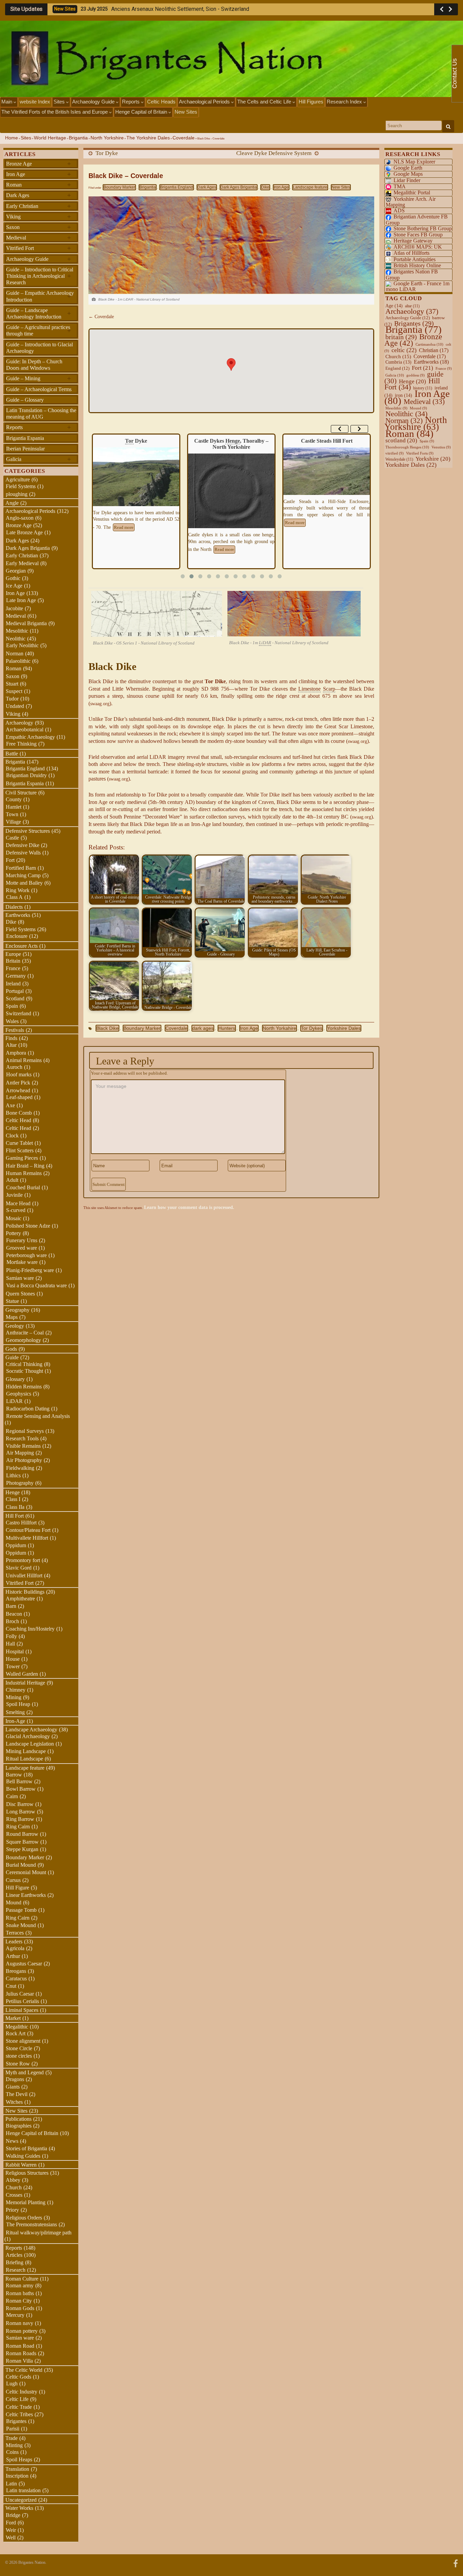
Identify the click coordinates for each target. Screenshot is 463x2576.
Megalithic (17, 2027)
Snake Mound (21, 1925)
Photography (20, 1483)
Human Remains (24, 1173)
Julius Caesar (20, 1994)
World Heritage (50, 138)
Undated (15, 706)
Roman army (20, 2285)
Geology (15, 1326)
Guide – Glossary (25, 400)
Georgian (16, 571)
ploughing (17, 494)
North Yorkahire (279, 1028)
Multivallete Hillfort (27, 1538)
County (14, 799)
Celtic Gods (18, 2377)
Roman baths (20, 2293)
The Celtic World (24, 2370)
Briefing (15, 2262)
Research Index (345, 102)
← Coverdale (101, 317)
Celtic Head (18, 1120)
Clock (12, 1136)
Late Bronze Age (24, 532)
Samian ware (20, 1278)
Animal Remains (24, 1060)
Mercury (15, 2315)
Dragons (15, 2079)
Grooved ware (22, 1248)
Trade (12, 2438)
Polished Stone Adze (28, 1226)
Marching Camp (23, 875)
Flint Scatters (20, 1150)
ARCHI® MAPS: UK (418, 247)
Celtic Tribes (19, 2414)
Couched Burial (23, 1187)
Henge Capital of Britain (142, 112)
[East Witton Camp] (327, 480)
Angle (12, 503)
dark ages (203, 1028)
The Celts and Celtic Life (265, 102)
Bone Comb (19, 1113)
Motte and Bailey (24, 883)
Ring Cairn (18, 1827)
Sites (60, 102)
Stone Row (18, 2064)
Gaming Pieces (22, 1158)
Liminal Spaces (22, 2010)
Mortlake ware (22, 1262)
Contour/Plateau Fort (28, 1530)
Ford (11, 2523)
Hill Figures (311, 102)
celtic (404, 350)
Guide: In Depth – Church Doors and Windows (34, 365)
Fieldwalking (20, 1468)
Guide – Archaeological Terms (39, 389)
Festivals (15, 1030)
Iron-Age (15, 1721)
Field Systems (21, 486)
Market (13, 2018)
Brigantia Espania (25, 438)
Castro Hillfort (21, 1523)
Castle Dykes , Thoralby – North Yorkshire (136, 444)
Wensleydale (399, 459)
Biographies (19, 2126)
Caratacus (16, 1978)
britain (401, 337)
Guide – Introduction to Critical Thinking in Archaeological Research (40, 276)
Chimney (16, 1690)
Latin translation (23, 2490)
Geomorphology (23, 1340)
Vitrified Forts (420, 453)
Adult (12, 1180)
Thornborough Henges (407, 447)
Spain (12, 1006)
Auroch (14, 1067)
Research (16, 2270)
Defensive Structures (28, 831)
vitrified (395, 453)
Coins (12, 2452)
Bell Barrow (19, 1781)
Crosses (14, 2195)
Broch (12, 1621)
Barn (11, 1606)
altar (412, 306)
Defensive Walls (23, 853)
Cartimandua (429, 344)
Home (12, 138)
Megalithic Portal (412, 193)
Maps (12, 1317)
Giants (13, 2087)
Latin (11, 2484)
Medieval (38, 237)
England (397, 368)
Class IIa (15, 1507)
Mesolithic (17, 631)
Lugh (12, 2383)
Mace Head (18, 1203)
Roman (38, 185)
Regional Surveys (25, 1431)
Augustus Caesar (24, 1964)
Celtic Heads (161, 102)
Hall (10, 1644)
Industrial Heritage (25, 1683)
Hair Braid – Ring (25, 1166)
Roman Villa (19, 2361)
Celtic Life (17, 2399)
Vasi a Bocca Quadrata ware (36, 1285)
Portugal (15, 991)
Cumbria (398, 362)
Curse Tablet (19, 1143)
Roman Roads (21, 2353)
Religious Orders (24, 2218)
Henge (13, 1492)
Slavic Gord (19, 1568)
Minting (14, 2445)
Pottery (13, 1233)
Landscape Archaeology (31, 1729)
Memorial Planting (26, 2202)
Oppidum (16, 1545)
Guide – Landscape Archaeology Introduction (38, 313)
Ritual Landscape (24, 1759)
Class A (14, 897)
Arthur (13, 1956)
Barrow (14, 1775)
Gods (11, 1349)
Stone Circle (19, 2048)
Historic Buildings (25, 1592)
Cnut (11, 1986)
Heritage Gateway (413, 241)
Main (7, 102)
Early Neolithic (22, 645)
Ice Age (14, 586)
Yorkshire (433, 459)
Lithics (13, 1475)
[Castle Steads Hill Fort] (231, 471)
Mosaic (14, 1218)
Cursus (13, 1880)
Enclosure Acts (22, 946)
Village (13, 822)
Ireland (13, 984)
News (12, 2141)
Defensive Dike (23, 845)
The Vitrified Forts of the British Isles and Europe (55, 112)
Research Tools (22, 1438)
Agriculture (18, 479)
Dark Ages (207, 187)
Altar (11, 1045)
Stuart (12, 684)
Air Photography (24, 1460)
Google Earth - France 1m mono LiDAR (418, 286)
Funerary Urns (22, 1240)
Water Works (19, 2508)
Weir (11, 2530)
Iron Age (281, 187)
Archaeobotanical (25, 729)
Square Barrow (22, 1842)
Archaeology (19, 723)
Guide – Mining (38, 378)
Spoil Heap (18, 1704)
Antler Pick (18, 1083)
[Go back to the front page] (231, 59)
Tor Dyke (107, 153)
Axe (10, 1105)
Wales (12, 1021)
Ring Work (18, 890)
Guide (12, 1357)
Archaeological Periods (205, 102)
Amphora (16, 1053)
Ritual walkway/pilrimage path (39, 2233)
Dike (265, 187)
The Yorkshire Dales (148, 138)
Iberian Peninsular (25, 449)
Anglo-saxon (20, 518)
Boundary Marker (119, 187)
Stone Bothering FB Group (423, 228)
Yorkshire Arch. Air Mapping (411, 202)
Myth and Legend (25, 2072)
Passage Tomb (21, 1910)
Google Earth (408, 168)
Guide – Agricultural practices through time (38, 330)
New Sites (186, 112)
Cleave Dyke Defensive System (274, 153)
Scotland (15, 998)
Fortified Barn (21, 868)
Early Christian (38, 206)
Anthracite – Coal (25, 1333)
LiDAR (14, 1401)
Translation (17, 2469)
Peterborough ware (26, 1255)
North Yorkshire (107, 138)
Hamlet (14, 807)
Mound (14, 1902)
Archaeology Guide (94, 102)
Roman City (19, 2301)
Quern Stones (20, 1294)
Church (14, 2187)
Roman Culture (22, 2279)
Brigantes (16, 2421)
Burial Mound (21, 1865)
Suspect (14, 691)
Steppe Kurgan (22, 1849)
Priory (12, 2210)
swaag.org (100, 704)
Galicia (38, 459)
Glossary (15, 1379)
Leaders (14, 1941)
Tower (13, 1666)
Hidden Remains (24, 1387)
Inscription (17, 2476)
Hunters (227, 1028)
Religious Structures (27, 2173)
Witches (14, 2102)
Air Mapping (20, 1453)
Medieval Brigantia (26, 623)
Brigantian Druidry (26, 775)
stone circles (19, 2056)
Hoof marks (19, 1074)
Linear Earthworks (26, 1895)
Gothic (13, 578)
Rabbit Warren (21, 2165)
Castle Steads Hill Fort (231, 441)
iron (404, 395)
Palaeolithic (18, 661)
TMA (400, 186)
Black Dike (107, 1028)
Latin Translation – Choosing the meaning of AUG (41, 414)
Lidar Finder (407, 180)
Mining (14, 1697)
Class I (13, 1499)
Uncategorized (21, 2500)
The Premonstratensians (32, 2224)
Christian (434, 350)
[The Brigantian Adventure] (456, 2563)
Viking (38, 216)
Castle (12, 838)
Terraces (15, 1933)
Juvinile (14, 1195)
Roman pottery (22, 2331)
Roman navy (19, 2323)
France (13, 968)
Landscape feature (310, 187)
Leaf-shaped (19, 1097)
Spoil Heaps (19, 2459)
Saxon (38, 227)
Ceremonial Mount (26, 1872)
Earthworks (18, 915)
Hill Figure (17, 1888)
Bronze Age (38, 164)
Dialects (14, 907)
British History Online (417, 265)
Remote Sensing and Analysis (38, 1416)
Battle (12, 754)
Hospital (15, 1651)
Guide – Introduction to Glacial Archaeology (39, 348)
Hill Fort (15, 1516)
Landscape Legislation (30, 1744)
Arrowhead (18, 1090)
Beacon (14, 1614)
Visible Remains (23, 1446)
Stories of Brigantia (26, 2148)
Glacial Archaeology (28, 1736)
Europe (13, 954)
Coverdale (184, 138)
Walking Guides (23, 2156)
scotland (401, 440)
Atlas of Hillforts (411, 253)
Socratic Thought (25, 1371)
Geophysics (19, 1394)
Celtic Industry (22, 2392)
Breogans (16, 1971)
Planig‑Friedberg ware (30, 1270)
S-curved (16, 1210)
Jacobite (14, 608)
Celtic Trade (19, 2407)
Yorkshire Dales (344, 1028)
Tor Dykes (312, 1028)
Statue (12, 1301)
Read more (129, 550)
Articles (14, 2255)
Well (11, 2537)
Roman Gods (20, 2308)
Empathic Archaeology (30, 737)
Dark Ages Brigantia (239, 187)
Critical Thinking (24, 1364)
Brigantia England (177, 187)
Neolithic (16, 639)
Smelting (15, 1712)
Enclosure (17, 936)
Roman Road (20, 2346)
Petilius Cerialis (22, 2001)
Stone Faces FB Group (418, 235)
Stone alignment (23, 2041)
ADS (399, 210)
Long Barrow (21, 1812)
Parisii (13, 2429)
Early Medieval (22, 563)
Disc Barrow (20, 1804)
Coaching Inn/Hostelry (30, 1629)
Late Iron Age (21, 600)
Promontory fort (23, 1560)
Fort (10, 860)
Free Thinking (21, 744)
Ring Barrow (20, 1819)
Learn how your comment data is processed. (189, 1207)
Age (394, 306)
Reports (132, 102)
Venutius (441, 447)
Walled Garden (22, 1674)
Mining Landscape (26, 1751)
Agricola (15, 1948)
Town (12, 814)
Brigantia (78, 138)
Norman (15, 653)
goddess (416, 375)
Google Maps (408, 174)
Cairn (12, 1796)
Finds (11, 1038)
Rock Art (16, 2033)
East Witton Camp (327, 441)
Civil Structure (21, 793)
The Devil (17, 2094)
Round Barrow (22, 1834)
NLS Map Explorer (414, 162)
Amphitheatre (20, 1599)
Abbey (13, 2180)
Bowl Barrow (21, 1789)
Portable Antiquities (415, 259)
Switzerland (18, 1013)
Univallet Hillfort (24, 1575)
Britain (13, 961)
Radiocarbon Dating (28, 1409)
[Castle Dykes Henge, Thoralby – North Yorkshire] (136, 493)
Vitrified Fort (38, 248)
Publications (18, 2119)
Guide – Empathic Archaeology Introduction (40, 296)
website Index (35, 102)
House (13, 1659)
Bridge (13, 2515)
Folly (11, 1636)
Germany (16, 976)
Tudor (12, 699)
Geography (17, 1310)
